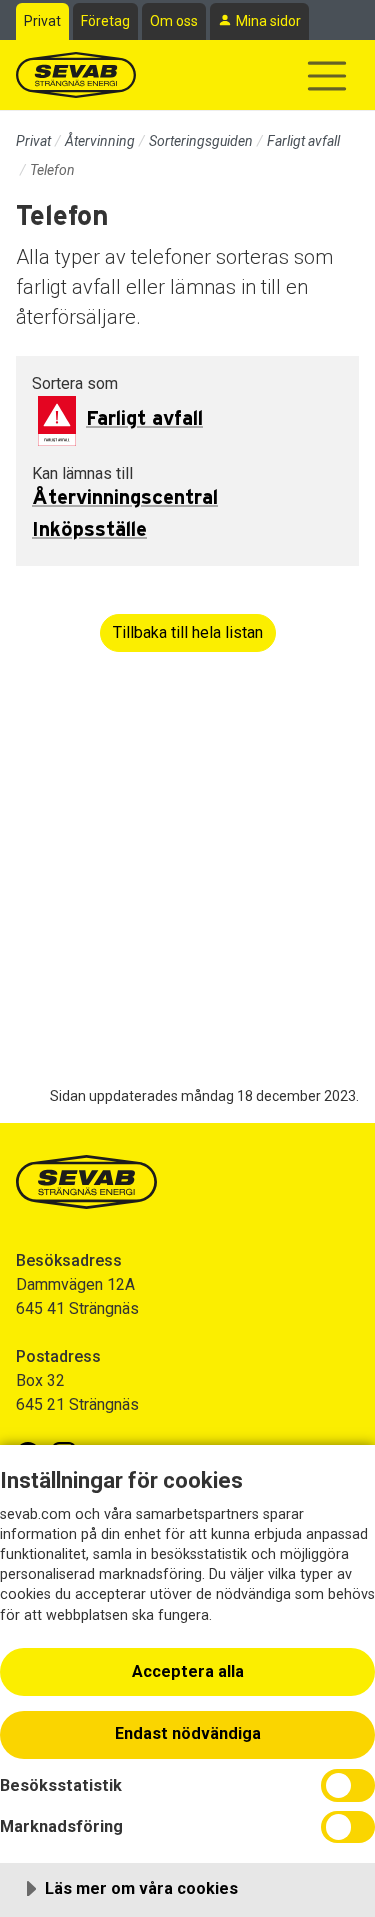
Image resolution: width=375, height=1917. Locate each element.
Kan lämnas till (82, 473)
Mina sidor (268, 21)
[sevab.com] (76, 75)
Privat (42, 21)
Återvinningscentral (125, 498)
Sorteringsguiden (201, 141)
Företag (105, 21)
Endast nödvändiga (188, 1733)
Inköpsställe (89, 530)
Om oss (174, 21)
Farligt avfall (303, 141)
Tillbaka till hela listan (188, 632)
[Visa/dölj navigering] (327, 76)
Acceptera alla (188, 1671)
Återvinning (100, 141)
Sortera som (75, 383)
